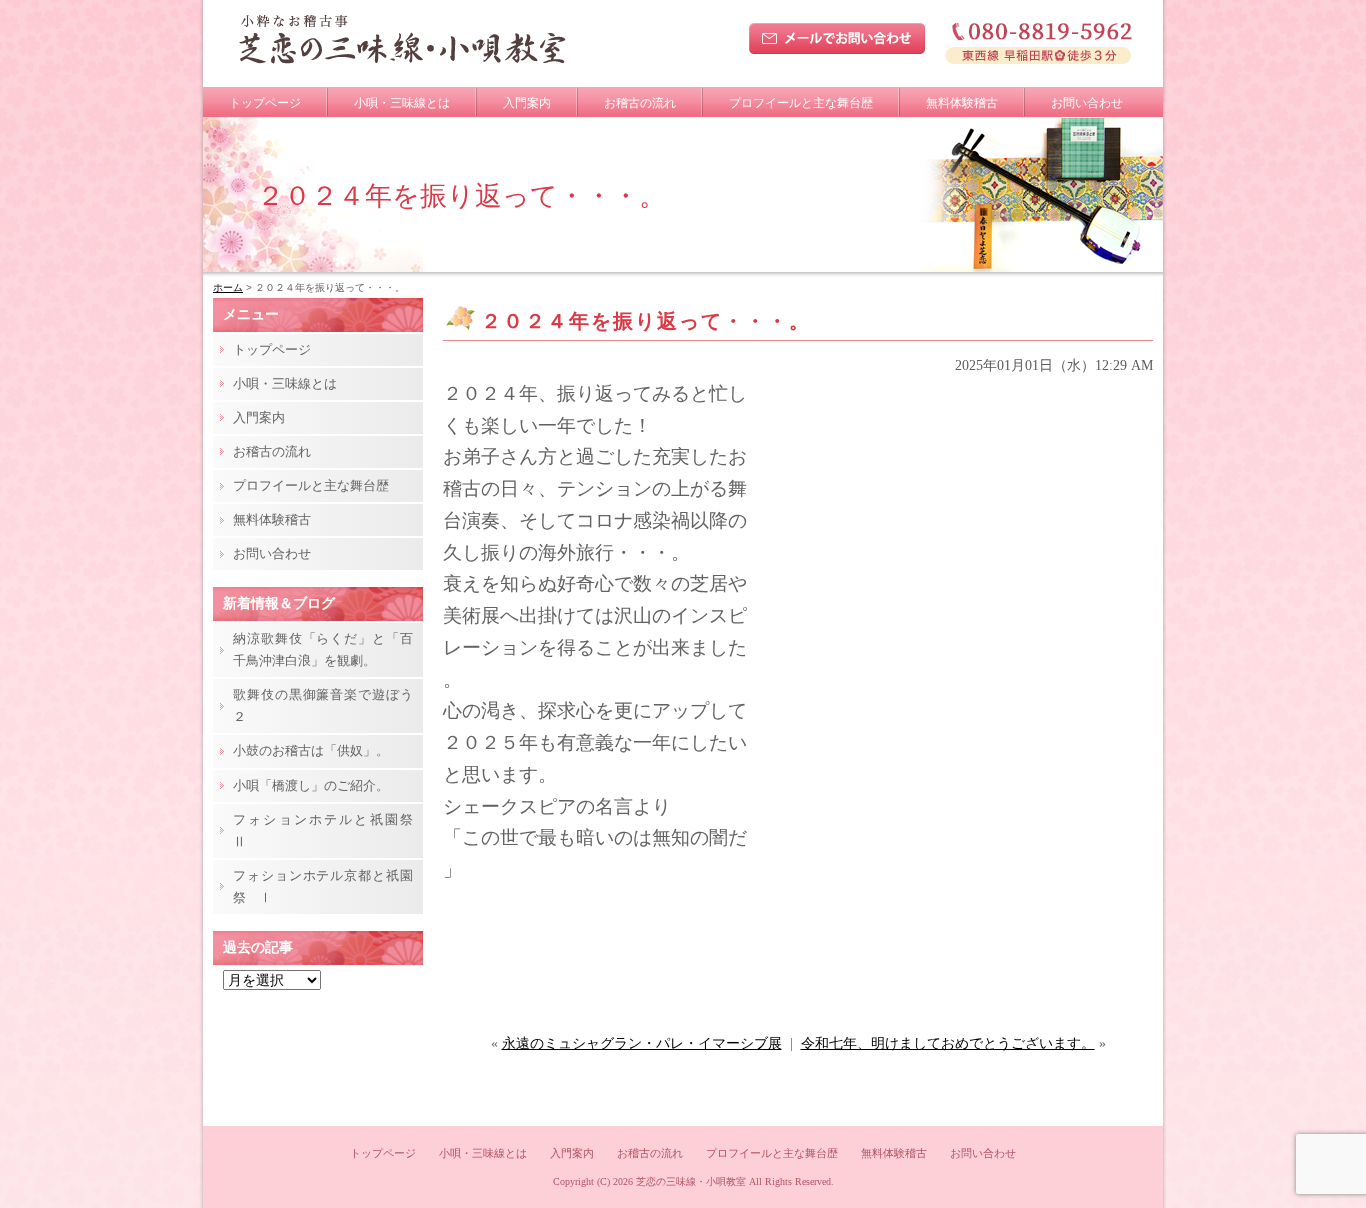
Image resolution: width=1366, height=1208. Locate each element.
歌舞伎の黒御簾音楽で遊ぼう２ (323, 705)
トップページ (265, 103)
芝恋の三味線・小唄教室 (691, 1181)
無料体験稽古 (962, 103)
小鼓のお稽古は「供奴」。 (311, 750)
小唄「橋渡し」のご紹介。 (311, 785)
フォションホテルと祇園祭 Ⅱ (328, 830)
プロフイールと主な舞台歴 (801, 103)
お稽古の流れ (640, 103)
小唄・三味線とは (402, 103)
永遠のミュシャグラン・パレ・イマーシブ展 (642, 1043)
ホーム (228, 287)
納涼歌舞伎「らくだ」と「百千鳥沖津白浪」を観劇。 (323, 649)
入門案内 (527, 103)
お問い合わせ (1087, 103)
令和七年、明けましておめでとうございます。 (948, 1043)
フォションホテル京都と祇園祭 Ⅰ (323, 886)
